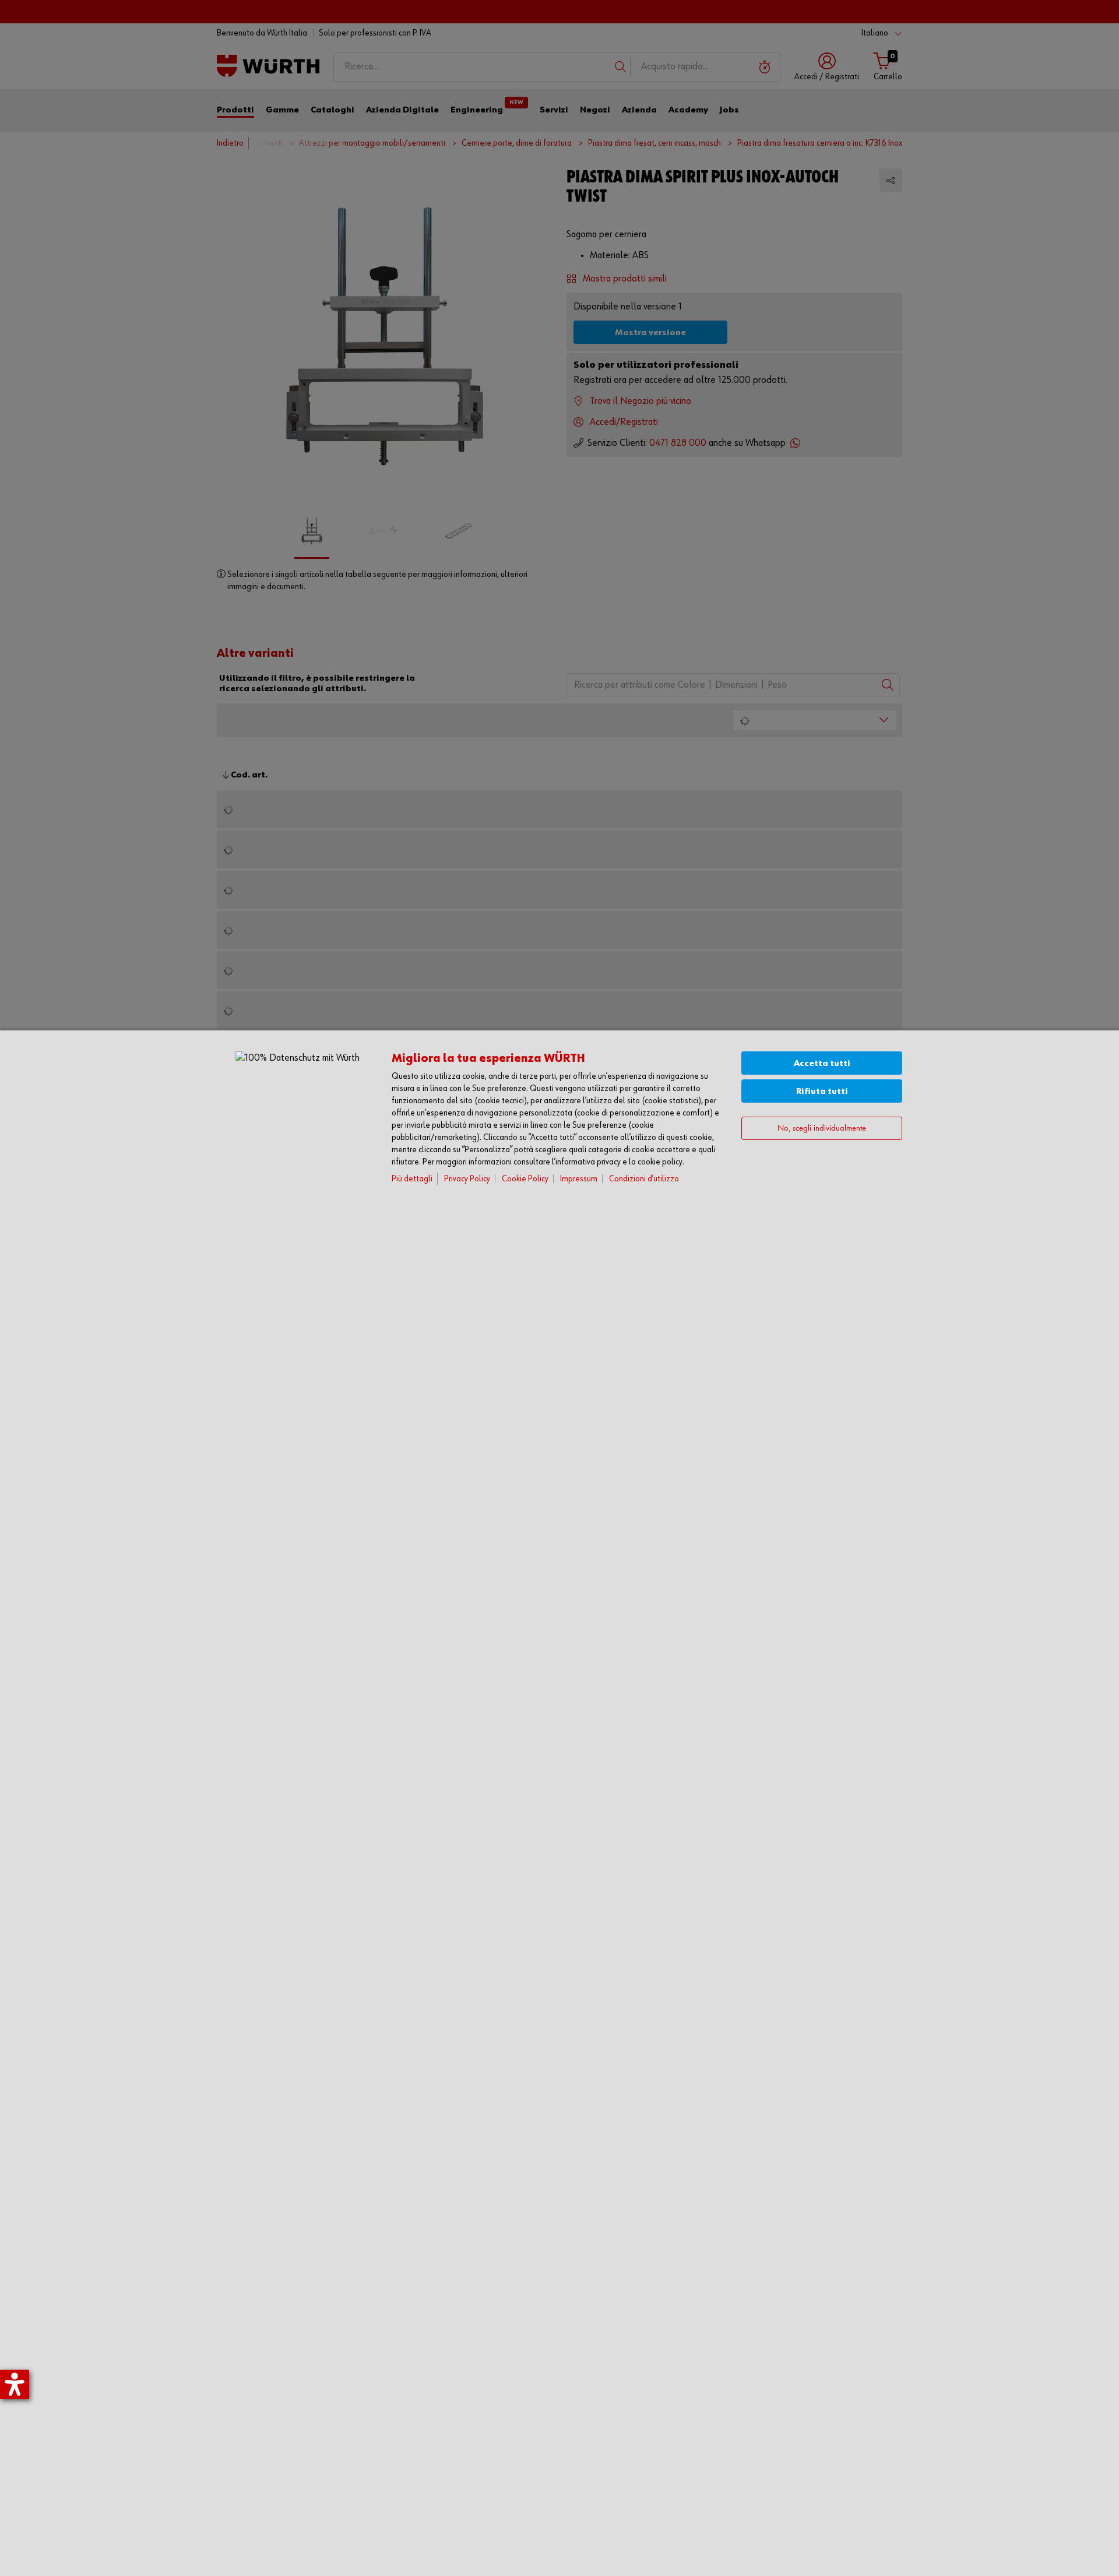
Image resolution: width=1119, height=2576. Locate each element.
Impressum (579, 1179)
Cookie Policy (525, 1179)
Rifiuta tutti (822, 1091)
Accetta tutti (822, 1063)
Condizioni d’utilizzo (644, 1179)
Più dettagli (412, 1179)
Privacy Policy (467, 1179)
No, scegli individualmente (822, 1129)
